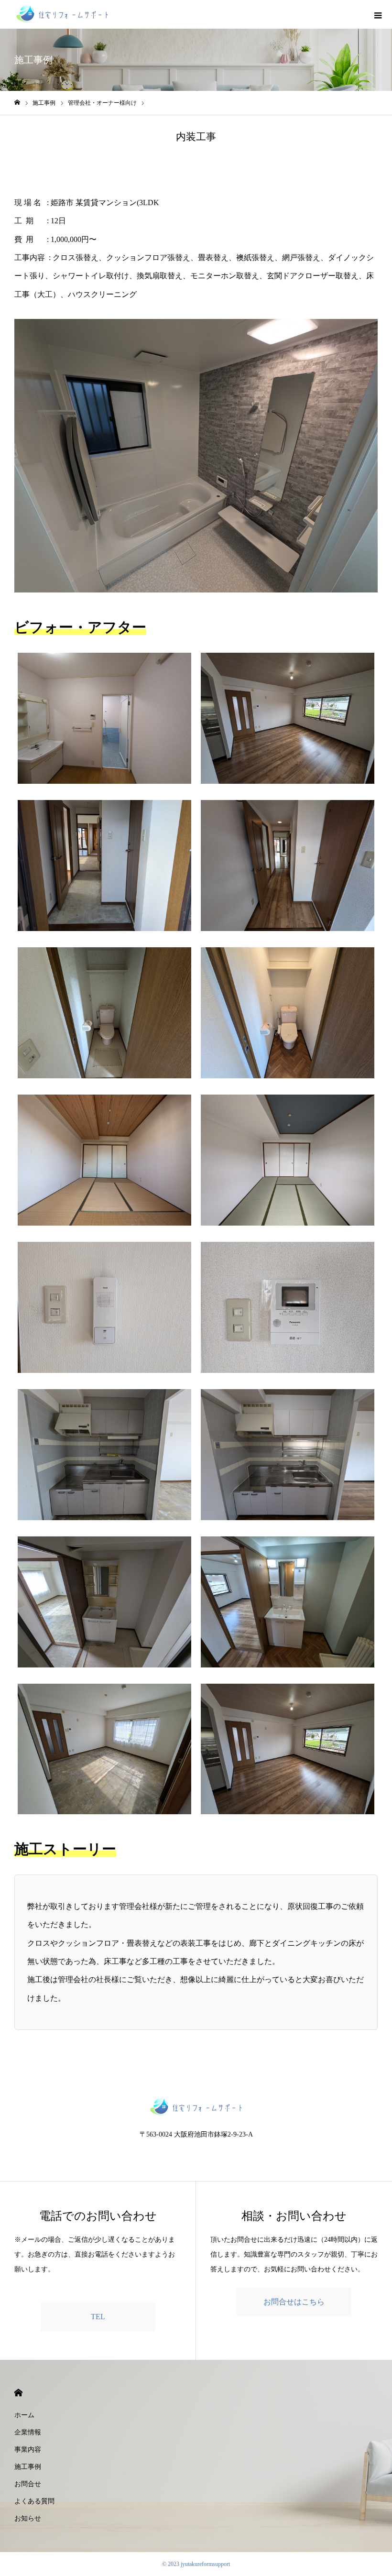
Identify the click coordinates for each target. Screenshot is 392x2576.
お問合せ (28, 2484)
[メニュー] (378, 14)
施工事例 (28, 2467)
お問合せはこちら (294, 2302)
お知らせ (28, 2518)
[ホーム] (17, 103)
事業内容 (28, 2450)
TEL (98, 2317)
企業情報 (28, 2432)
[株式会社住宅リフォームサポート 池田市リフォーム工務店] (62, 14)
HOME (18, 2393)
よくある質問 (34, 2501)
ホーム (24, 2415)
